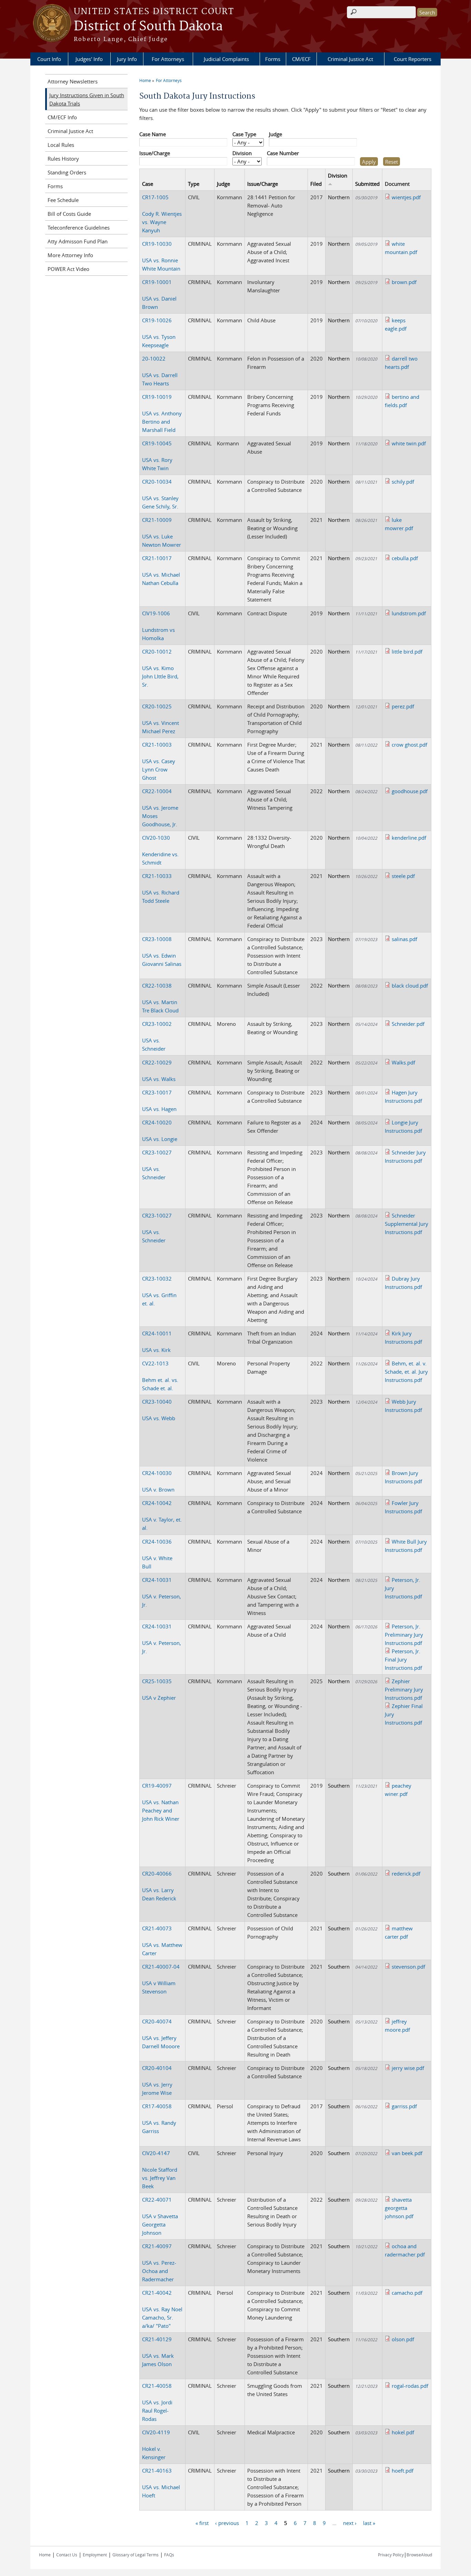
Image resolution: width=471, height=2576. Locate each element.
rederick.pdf (406, 1873)
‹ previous (227, 2523)
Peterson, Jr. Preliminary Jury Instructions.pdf (404, 1635)
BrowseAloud (419, 2555)
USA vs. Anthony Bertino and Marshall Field (162, 413)
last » (369, 2523)
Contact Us (67, 2555)
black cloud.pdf (410, 986)
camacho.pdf (407, 2293)
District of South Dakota (148, 27)
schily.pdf (403, 482)
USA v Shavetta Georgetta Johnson (160, 2216)
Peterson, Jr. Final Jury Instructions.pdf (403, 1659)
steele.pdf (403, 876)
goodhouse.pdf (410, 791)
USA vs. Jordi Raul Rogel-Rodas (157, 2402)
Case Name (153, 134)
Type (194, 184)
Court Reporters (413, 59)
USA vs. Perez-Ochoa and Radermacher (159, 2263)
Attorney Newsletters (73, 81)
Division (242, 153)
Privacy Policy (391, 2555)
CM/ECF (301, 59)
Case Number (283, 153)
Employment (95, 2555)
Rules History (63, 159)
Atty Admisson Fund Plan (78, 241)
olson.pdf (403, 2339)
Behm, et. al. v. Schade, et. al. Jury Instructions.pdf (406, 1372)
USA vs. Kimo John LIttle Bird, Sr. (160, 668)
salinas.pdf (404, 939)
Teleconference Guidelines (79, 228)
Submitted (367, 184)
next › (350, 2523)
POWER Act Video (68, 269)
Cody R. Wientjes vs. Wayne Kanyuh (162, 214)
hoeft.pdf (403, 2471)
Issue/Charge (155, 153)
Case (148, 184)
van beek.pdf (407, 2153)
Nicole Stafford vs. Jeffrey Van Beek (160, 2170)
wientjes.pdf (406, 197)
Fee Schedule (63, 200)
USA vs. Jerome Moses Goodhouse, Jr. (160, 808)
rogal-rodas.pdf (410, 2386)
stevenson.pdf (408, 1967)
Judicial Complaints (226, 59)
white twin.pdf (409, 443)
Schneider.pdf (408, 1024)
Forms (273, 59)
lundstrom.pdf (409, 613)
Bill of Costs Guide (69, 214)
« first (202, 2523)
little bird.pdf (407, 651)
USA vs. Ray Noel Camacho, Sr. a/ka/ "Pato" (162, 2309)
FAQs (169, 2555)
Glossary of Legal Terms (136, 2555)
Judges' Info (89, 59)
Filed (316, 184)
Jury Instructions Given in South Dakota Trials (87, 99)
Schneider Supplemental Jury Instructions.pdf (407, 1224)
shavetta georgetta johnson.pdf (399, 2208)
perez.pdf (403, 706)
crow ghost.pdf (409, 745)
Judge (275, 134)
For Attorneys (168, 59)
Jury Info (127, 59)
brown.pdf (404, 282)
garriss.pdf (404, 2106)
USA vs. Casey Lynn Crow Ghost (159, 761)
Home (145, 80)
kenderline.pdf (409, 838)
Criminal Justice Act (350, 59)
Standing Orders (67, 172)
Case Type (244, 134)
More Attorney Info (70, 255)
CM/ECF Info (62, 117)
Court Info (49, 59)
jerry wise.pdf (408, 2068)
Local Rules (61, 145)
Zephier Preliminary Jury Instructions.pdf (404, 1689)
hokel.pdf (403, 2432)
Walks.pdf (403, 1062)
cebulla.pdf (405, 558)
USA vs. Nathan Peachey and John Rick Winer (161, 1802)
